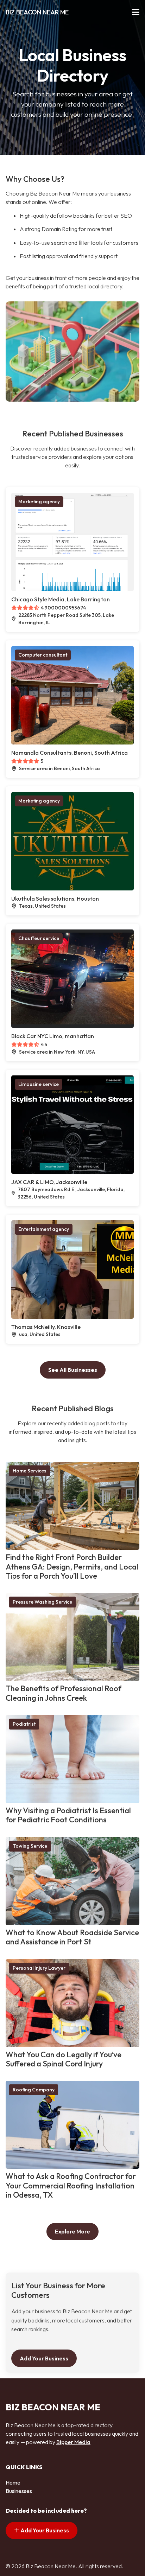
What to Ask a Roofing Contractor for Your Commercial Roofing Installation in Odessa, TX (71, 2185)
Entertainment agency (44, 1229)
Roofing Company (34, 2090)
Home (13, 2482)
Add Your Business (44, 2358)
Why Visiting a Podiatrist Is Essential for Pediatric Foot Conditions (68, 1815)
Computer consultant (43, 655)
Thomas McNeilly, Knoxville (46, 1327)
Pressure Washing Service (42, 1602)
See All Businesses (73, 1370)
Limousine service (39, 1084)
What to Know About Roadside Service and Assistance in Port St (72, 1937)
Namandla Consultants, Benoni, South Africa (70, 753)
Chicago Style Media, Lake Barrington (61, 599)
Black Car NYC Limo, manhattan (53, 1036)
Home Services (30, 1471)
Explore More (72, 2231)
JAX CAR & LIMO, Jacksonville (49, 1182)
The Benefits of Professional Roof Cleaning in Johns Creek (64, 1693)
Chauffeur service (39, 938)
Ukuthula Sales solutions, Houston (55, 899)
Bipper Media (73, 2442)
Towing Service (30, 1846)
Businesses (19, 2491)
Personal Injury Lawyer (39, 1968)
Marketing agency (39, 501)
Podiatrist (24, 1724)
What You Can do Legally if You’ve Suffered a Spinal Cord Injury (64, 2059)
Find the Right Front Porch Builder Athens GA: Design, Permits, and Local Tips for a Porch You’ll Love (72, 1567)
